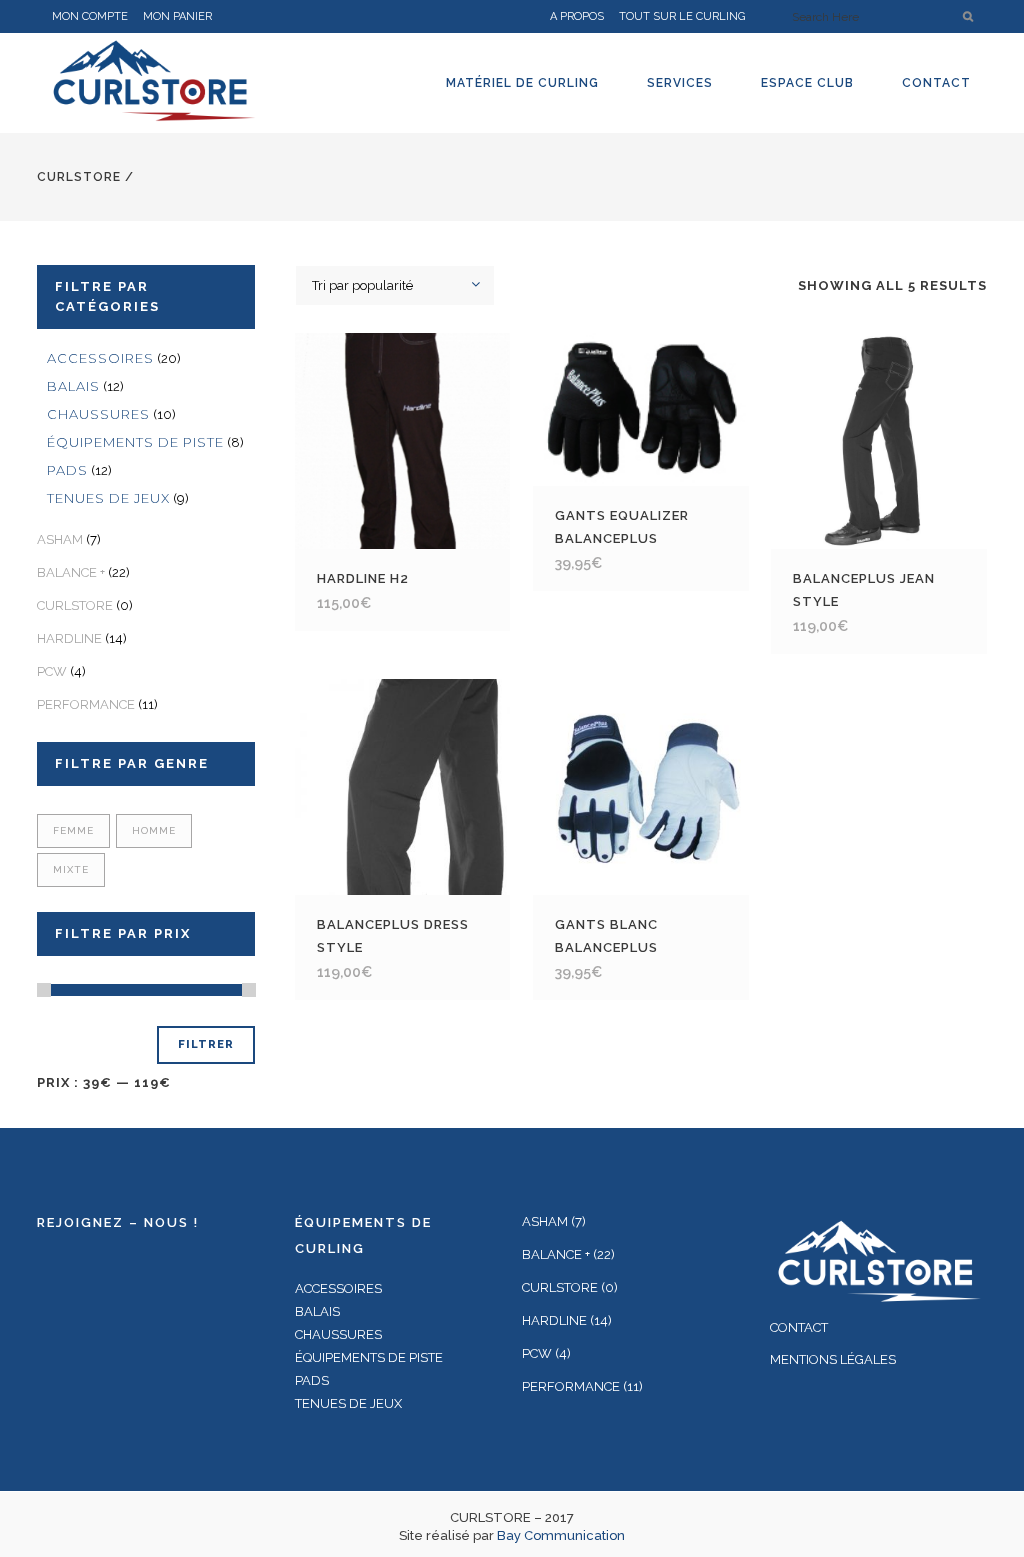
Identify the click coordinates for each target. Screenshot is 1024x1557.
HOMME (154, 830)
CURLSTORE (79, 177)
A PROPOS (577, 16)
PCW (52, 671)
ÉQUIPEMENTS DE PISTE (135, 442)
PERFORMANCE (86, 704)
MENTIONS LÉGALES (833, 1359)
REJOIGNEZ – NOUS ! (118, 1222)
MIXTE (71, 869)
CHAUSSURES (98, 414)
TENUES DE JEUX (108, 498)
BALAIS (73, 386)
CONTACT (799, 1327)
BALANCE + (71, 572)
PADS (67, 470)
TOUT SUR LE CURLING (682, 16)
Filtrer (206, 1044)
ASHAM (60, 539)
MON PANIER (177, 16)
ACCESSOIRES (100, 358)
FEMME (73, 830)
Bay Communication (561, 1535)
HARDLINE (69, 638)
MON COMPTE (90, 16)
